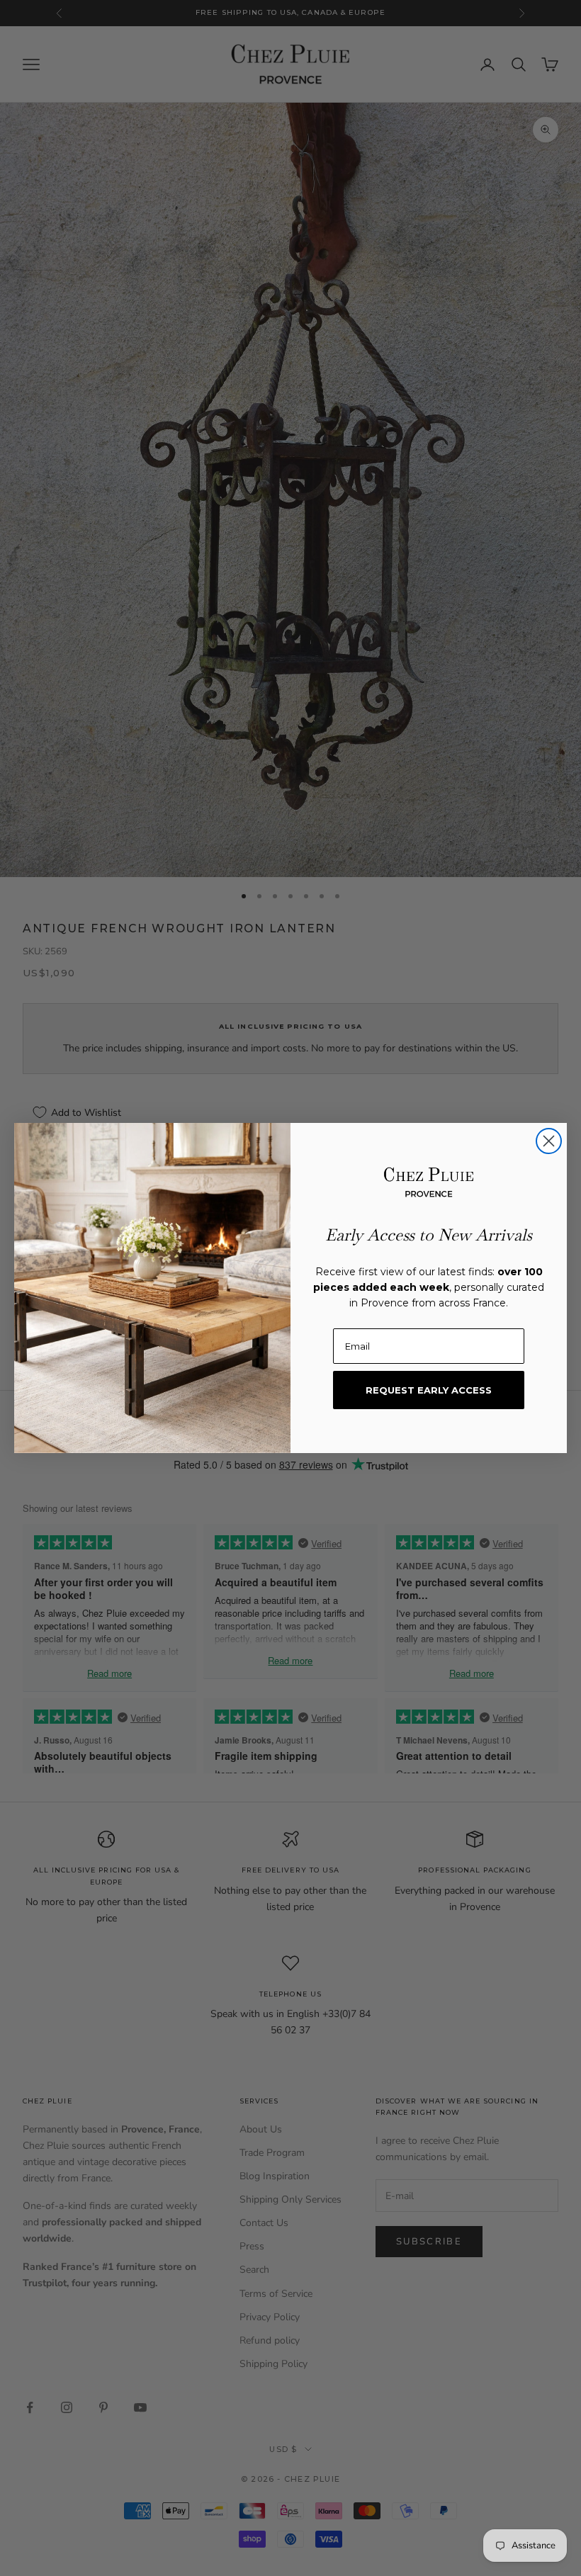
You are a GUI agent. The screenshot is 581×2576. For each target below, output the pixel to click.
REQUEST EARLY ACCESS (429, 1390)
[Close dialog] (549, 1141)
